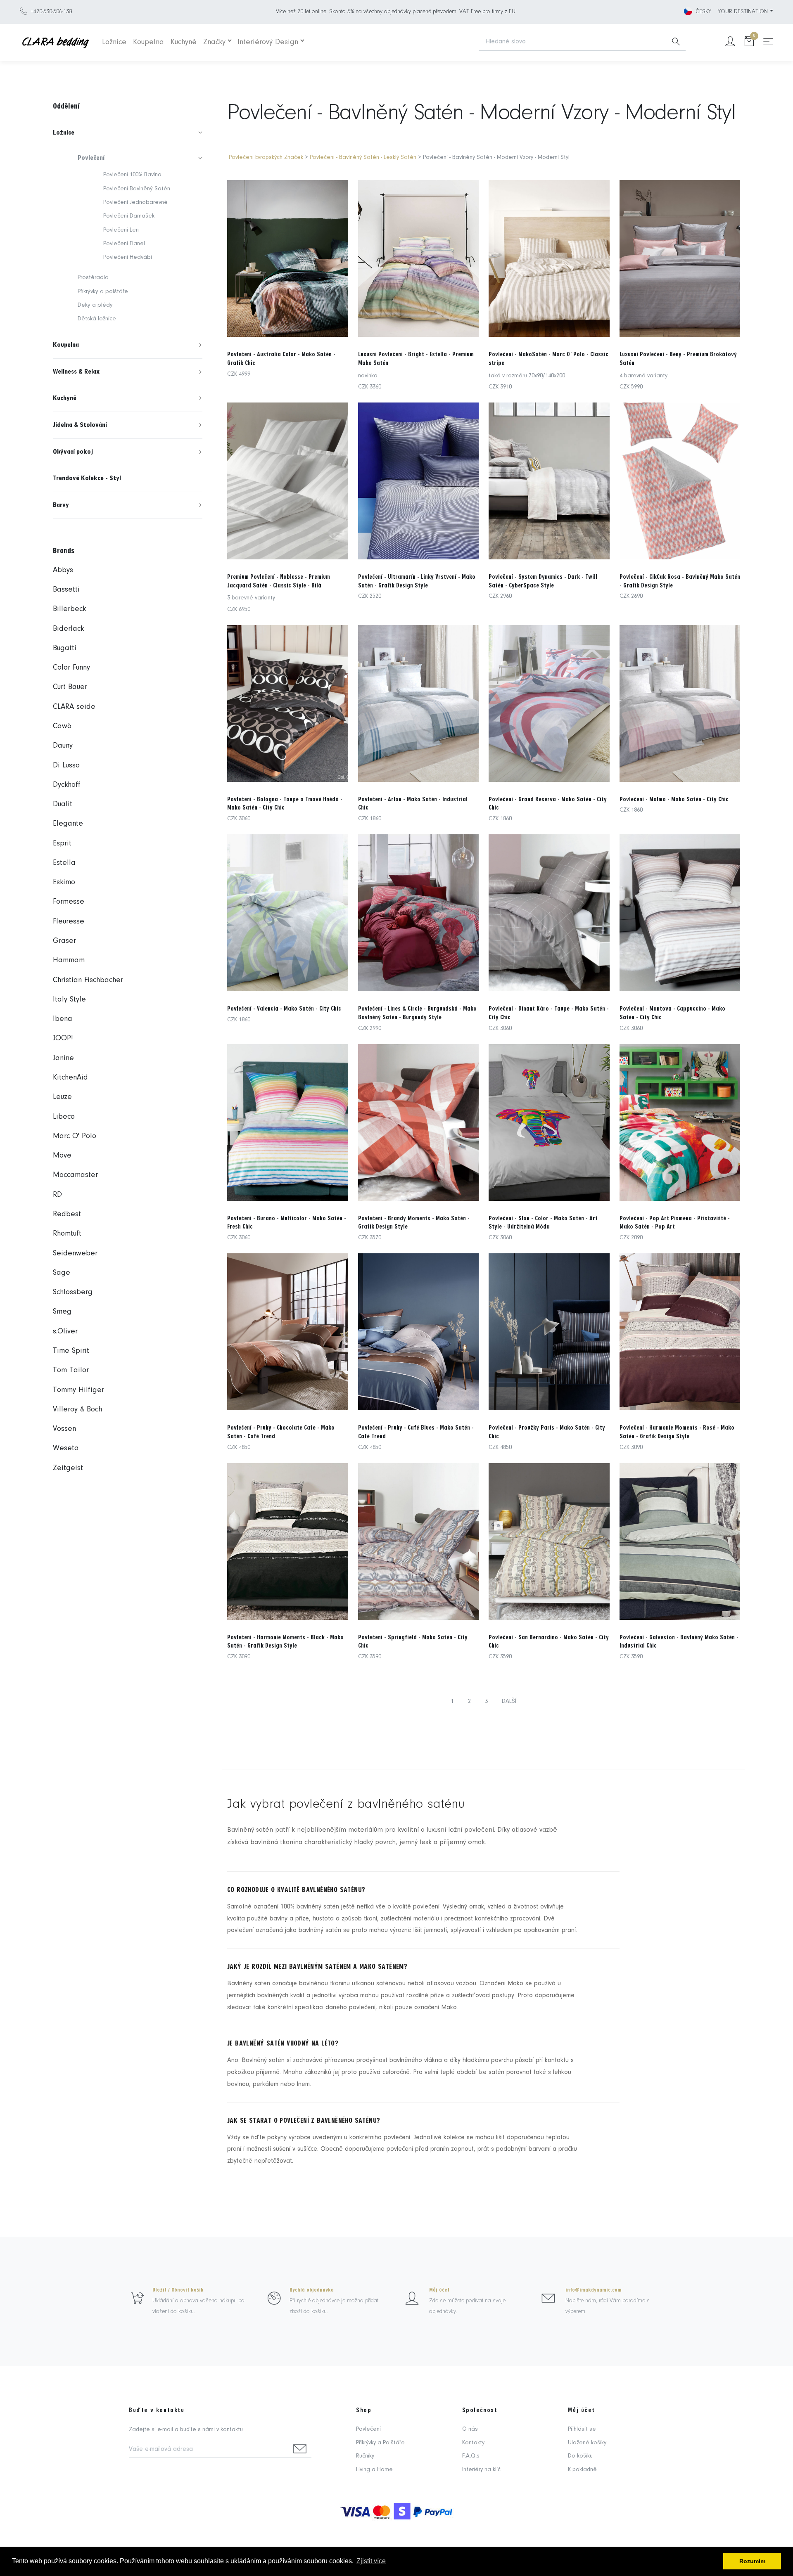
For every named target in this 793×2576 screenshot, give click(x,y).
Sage (62, 1273)
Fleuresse (69, 922)
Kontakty (473, 2443)
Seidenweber (75, 1254)
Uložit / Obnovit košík (178, 2290)
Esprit (62, 844)
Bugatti (65, 648)
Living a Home (374, 2470)
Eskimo (64, 882)
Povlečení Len (121, 230)
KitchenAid (70, 1078)
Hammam (69, 960)
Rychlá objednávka (312, 2290)
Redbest (67, 1214)
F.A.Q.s (471, 2456)
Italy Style (69, 1000)
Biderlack (68, 629)
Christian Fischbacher (88, 980)
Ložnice (114, 42)
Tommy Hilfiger (78, 1390)
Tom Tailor (71, 1370)
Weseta (66, 1448)
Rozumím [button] (752, 2561)
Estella (64, 863)
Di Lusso (66, 766)
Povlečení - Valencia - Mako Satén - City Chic (284, 1009)
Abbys (63, 570)
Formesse (69, 902)
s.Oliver (65, 1332)
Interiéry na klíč (481, 2470)
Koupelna (148, 42)
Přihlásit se (582, 2429)
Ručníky (365, 2456)
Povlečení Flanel (124, 244)
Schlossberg (73, 1292)
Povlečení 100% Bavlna (132, 175)
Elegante (68, 824)
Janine (63, 1058)
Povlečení (368, 2429)
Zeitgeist (68, 1468)
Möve (62, 1156)
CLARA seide (74, 707)
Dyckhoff (67, 785)
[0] (749, 42)
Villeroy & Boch (77, 1410)
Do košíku (580, 2456)
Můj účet (439, 2290)
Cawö (62, 726)
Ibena (63, 1019)
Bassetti (66, 590)
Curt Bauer (70, 687)
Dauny (63, 746)
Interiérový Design (268, 42)
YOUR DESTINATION (743, 12)
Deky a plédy (95, 305)
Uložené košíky (587, 2443)
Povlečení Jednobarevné (135, 202)
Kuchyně (184, 42)
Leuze (62, 1097)
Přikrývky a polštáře (103, 292)
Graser (64, 941)
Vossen (64, 1429)
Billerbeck (69, 609)
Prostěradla (93, 278)
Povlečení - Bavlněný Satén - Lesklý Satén (363, 157)
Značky (214, 42)
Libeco (64, 1117)
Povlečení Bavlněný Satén (137, 189)
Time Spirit (71, 1351)
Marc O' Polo (75, 1136)
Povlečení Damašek (129, 216)
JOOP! (63, 1038)
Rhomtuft (67, 1234)
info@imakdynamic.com (594, 2290)
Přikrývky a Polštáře (380, 2443)
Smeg (62, 1312)
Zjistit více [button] (371, 2561)
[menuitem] (128, 133)
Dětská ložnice (97, 319)
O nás (470, 2429)
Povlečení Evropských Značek (266, 157)
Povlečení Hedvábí (128, 257)
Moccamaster (75, 1175)
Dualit (63, 804)
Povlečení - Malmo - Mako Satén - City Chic (674, 799)
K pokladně (582, 2470)
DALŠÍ (509, 1701)
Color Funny (71, 668)
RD (57, 1195)
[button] (128, 133)
